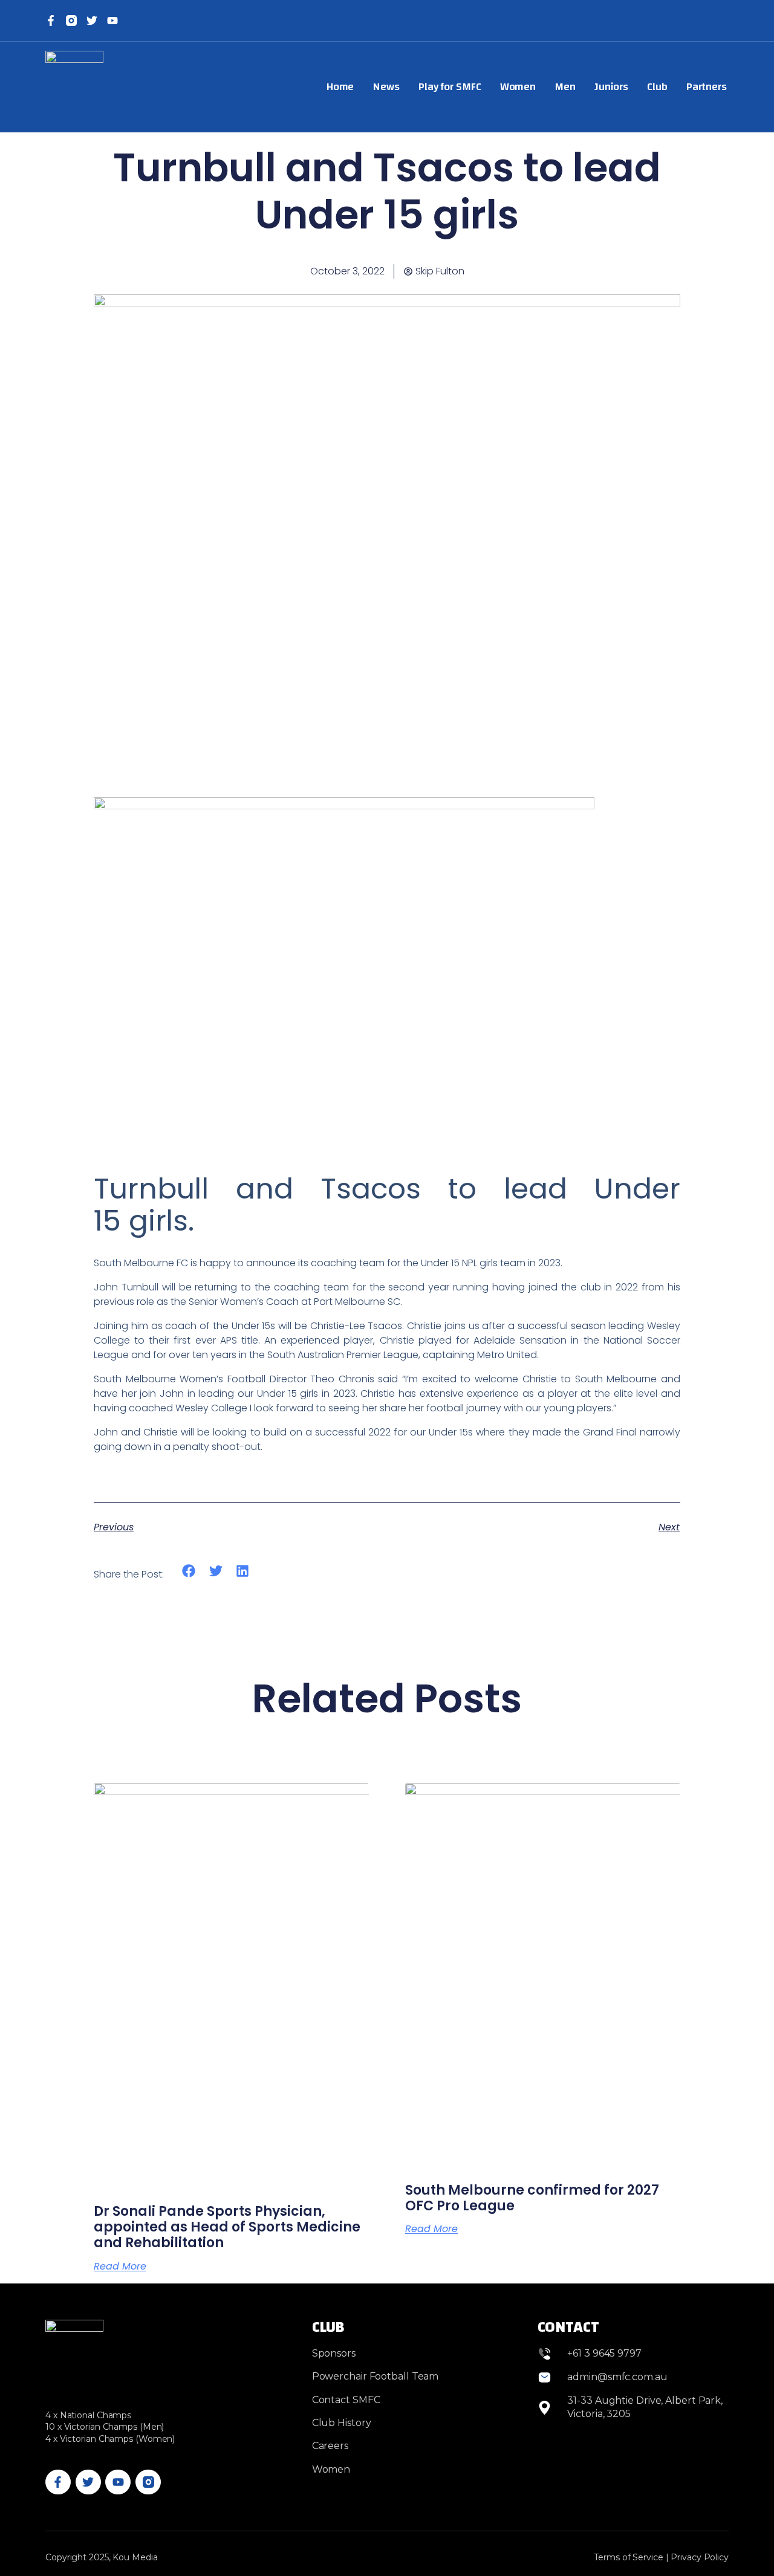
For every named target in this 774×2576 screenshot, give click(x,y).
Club (657, 87)
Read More (120, 2267)
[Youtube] (118, 2482)
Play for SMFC (450, 87)
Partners (707, 87)
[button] (189, 1571)
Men (565, 87)
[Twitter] (92, 21)
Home (340, 87)
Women (518, 87)
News (386, 87)
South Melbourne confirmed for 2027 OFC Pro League (532, 2198)
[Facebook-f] (51, 21)
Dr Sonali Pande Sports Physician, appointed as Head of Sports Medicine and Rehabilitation (227, 2227)
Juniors (611, 87)
